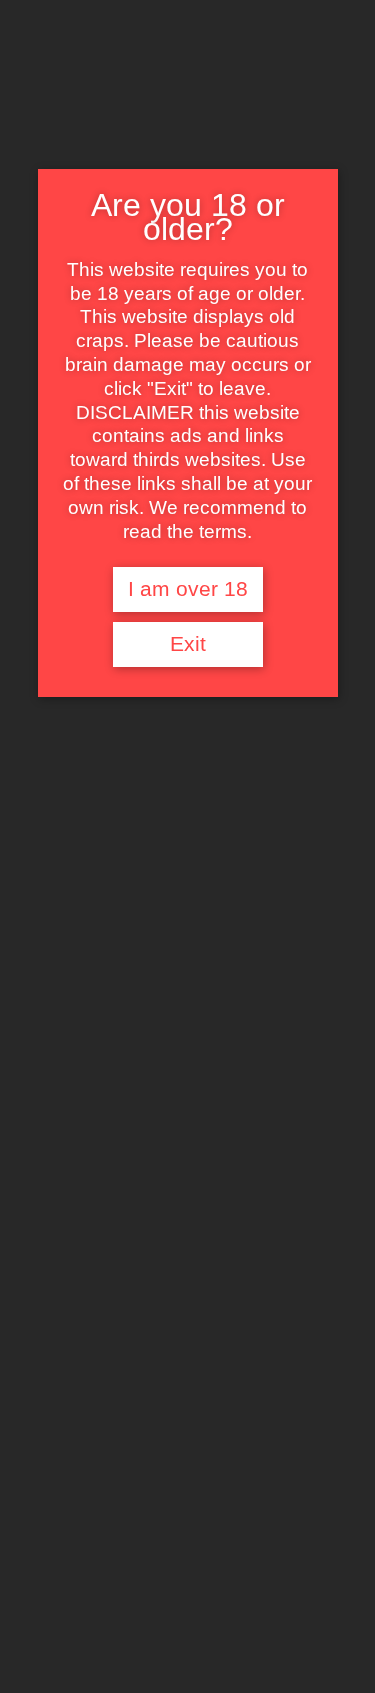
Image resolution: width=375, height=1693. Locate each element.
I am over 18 (188, 589)
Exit (188, 644)
